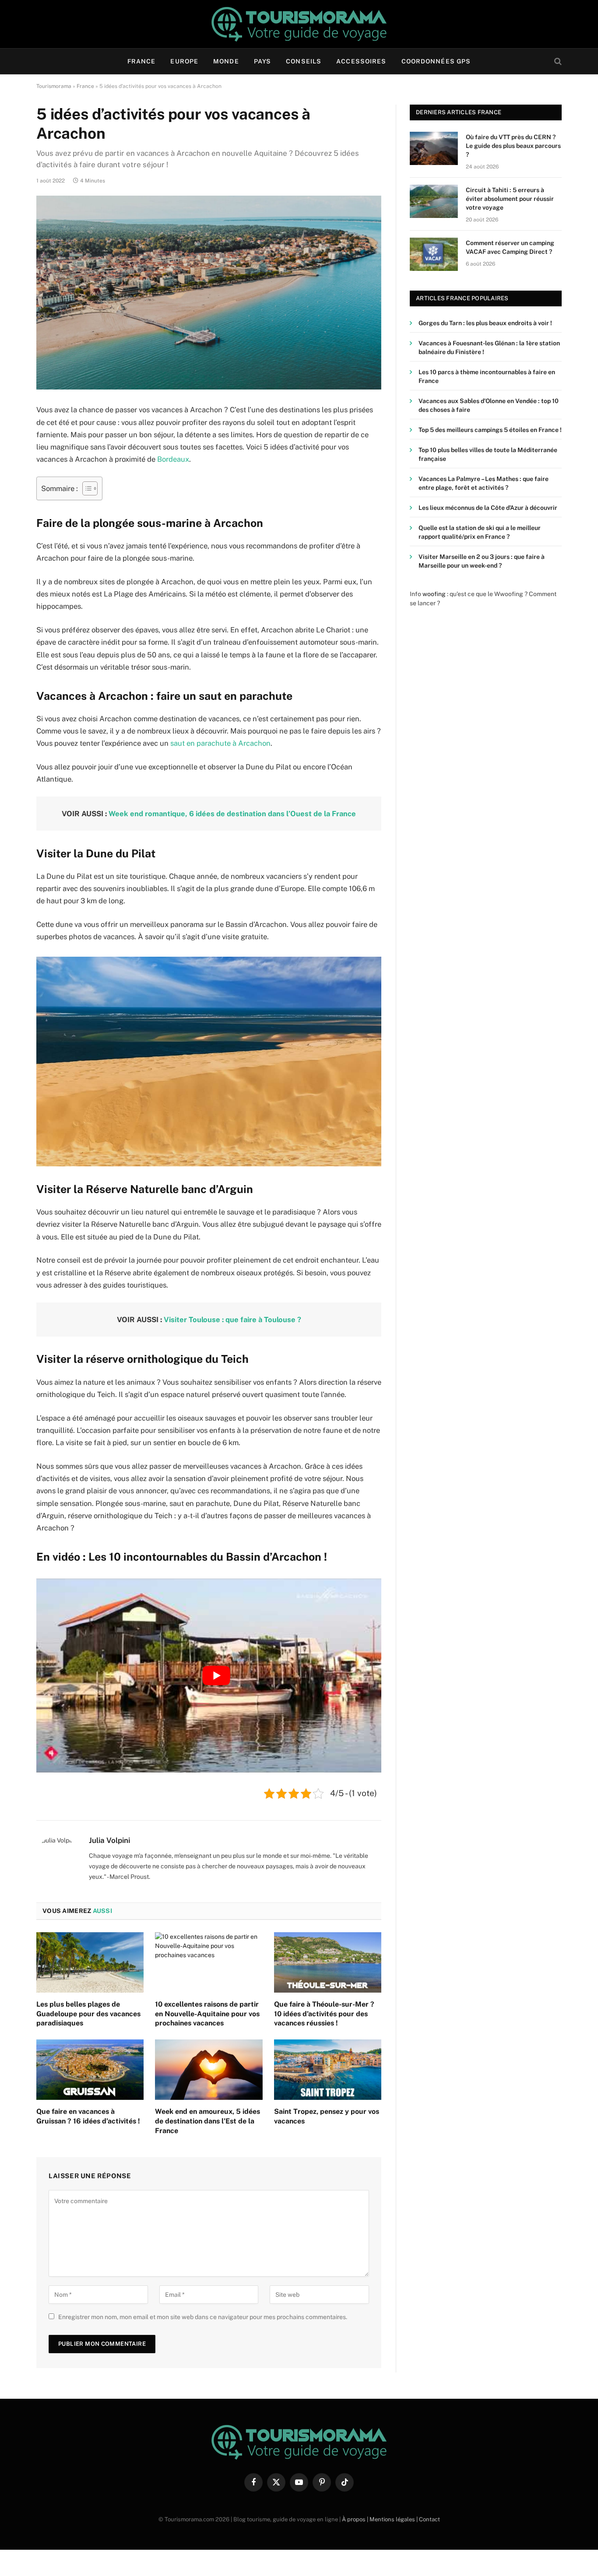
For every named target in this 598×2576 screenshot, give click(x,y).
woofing (434, 594)
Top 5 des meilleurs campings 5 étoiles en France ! (490, 430)
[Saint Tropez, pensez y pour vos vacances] (328, 2070)
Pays (262, 61)
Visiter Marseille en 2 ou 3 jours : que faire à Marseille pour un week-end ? (482, 561)
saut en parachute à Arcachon (220, 743)
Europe (184, 61)
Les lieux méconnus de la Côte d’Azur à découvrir (488, 508)
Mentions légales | (394, 2519)
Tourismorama (54, 86)
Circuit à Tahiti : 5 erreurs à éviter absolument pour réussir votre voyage (510, 199)
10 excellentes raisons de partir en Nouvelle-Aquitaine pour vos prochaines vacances (207, 2014)
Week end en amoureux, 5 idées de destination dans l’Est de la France (208, 2121)
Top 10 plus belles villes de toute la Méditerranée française (488, 454)
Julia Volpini (109, 1840)
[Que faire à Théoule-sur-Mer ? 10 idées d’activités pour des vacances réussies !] (328, 1962)
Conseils (304, 61)
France (142, 61)
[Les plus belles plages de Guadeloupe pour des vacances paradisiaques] (90, 1962)
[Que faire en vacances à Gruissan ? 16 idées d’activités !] (90, 2070)
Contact (429, 2519)
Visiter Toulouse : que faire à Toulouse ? (232, 1320)
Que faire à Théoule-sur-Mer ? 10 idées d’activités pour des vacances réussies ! (324, 2014)
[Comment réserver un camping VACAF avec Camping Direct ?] (434, 254)
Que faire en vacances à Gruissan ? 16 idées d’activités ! (88, 2116)
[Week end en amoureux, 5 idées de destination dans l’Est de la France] (209, 2070)
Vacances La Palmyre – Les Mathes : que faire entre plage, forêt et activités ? (484, 483)
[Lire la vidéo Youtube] (216, 1676)
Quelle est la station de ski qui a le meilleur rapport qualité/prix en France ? (480, 532)
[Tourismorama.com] (299, 24)
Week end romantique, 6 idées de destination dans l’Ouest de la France (232, 814)
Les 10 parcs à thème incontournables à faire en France (487, 376)
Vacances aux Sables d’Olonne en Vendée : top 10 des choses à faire (489, 405)
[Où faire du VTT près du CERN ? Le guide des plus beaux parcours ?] (434, 148)
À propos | (356, 2519)
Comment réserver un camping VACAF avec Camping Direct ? (510, 247)
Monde (226, 61)
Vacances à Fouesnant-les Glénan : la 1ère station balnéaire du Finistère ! (489, 347)
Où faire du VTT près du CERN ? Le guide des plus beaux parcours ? (513, 146)
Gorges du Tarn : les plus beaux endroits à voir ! (485, 323)
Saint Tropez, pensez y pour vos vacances (327, 2116)
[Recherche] (557, 61)
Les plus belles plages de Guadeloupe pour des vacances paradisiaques (88, 2014)
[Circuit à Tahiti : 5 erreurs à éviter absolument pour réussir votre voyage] (434, 201)
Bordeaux (173, 459)
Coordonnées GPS (436, 61)
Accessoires (361, 61)
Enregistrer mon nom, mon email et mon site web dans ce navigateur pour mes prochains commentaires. (203, 2317)
